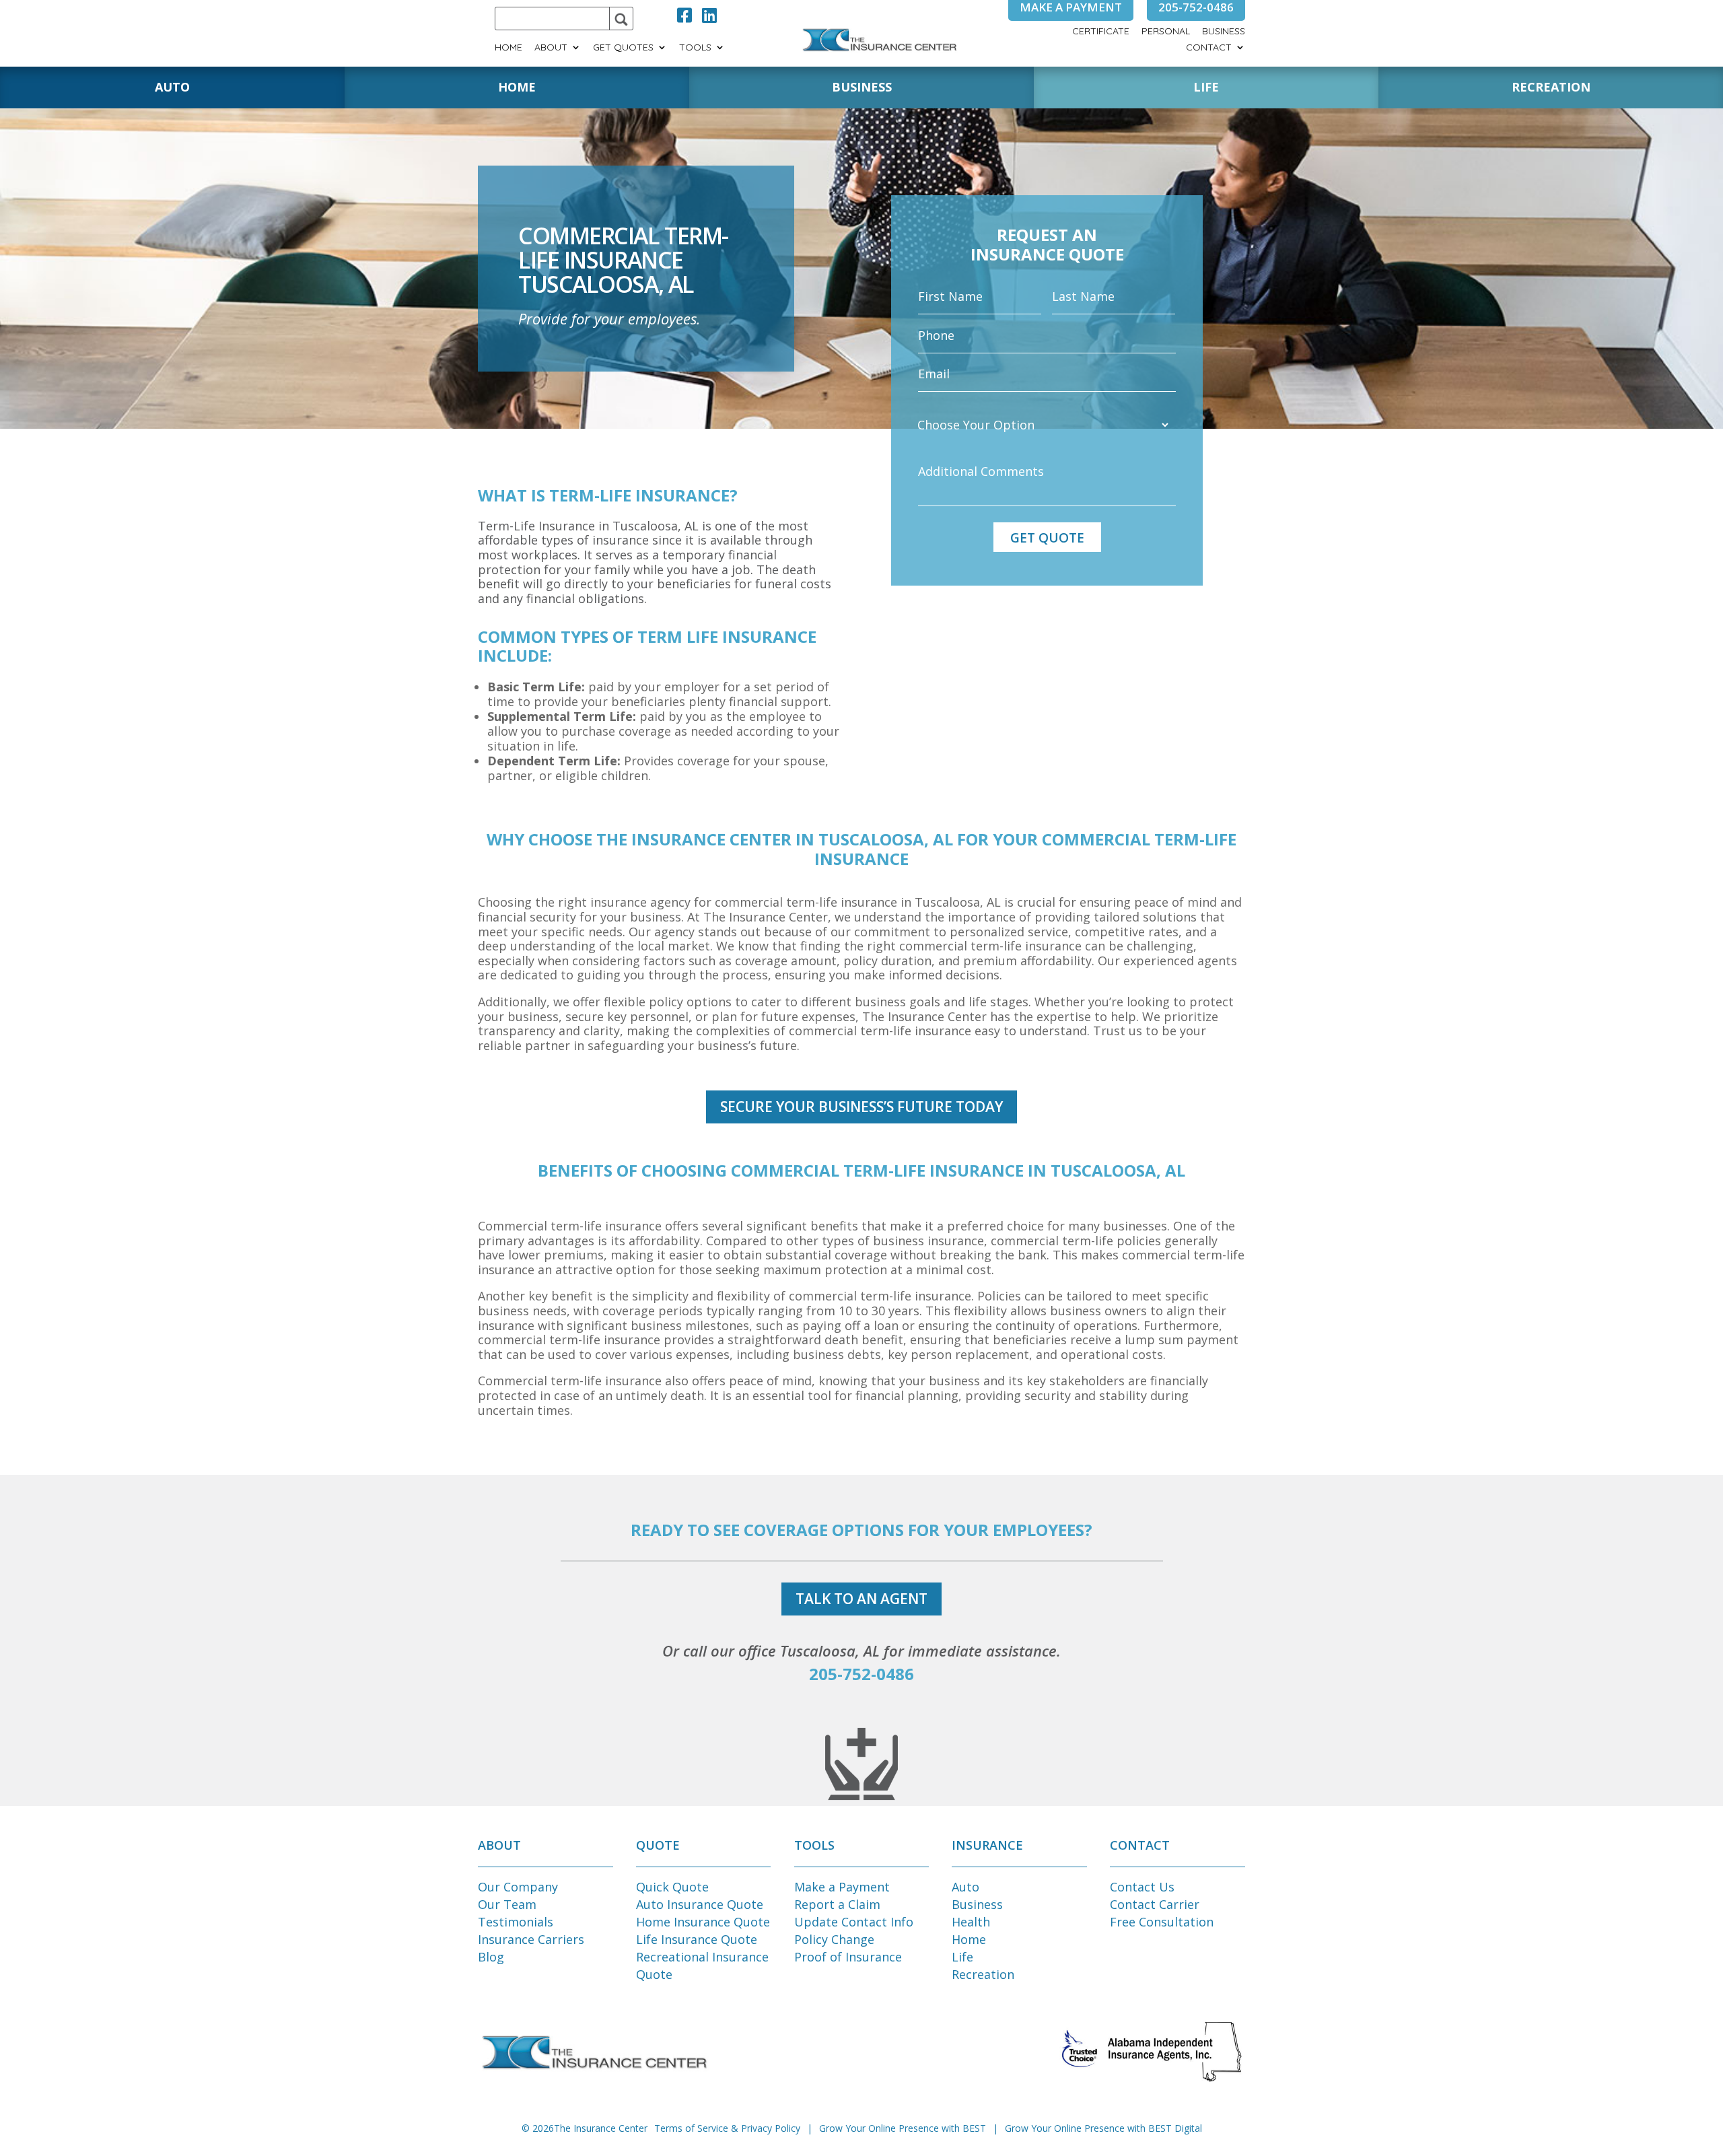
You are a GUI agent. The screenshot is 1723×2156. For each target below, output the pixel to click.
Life (962, 1957)
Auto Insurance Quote (700, 1904)
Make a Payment (842, 1887)
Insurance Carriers (531, 1939)
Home (508, 48)
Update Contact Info (854, 1922)
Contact (1209, 48)
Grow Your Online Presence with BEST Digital (1103, 2128)
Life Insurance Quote (697, 1939)
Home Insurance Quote (703, 1922)
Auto (965, 1887)
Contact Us (1142, 1887)
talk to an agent (861, 1599)
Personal (1166, 32)
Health (971, 1922)
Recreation (983, 1974)
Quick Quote (672, 1887)
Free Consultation (1162, 1922)
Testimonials (516, 1922)
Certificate (1101, 32)
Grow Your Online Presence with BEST (903, 2128)
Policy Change (834, 1939)
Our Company (518, 1887)
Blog (491, 1957)
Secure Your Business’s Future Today (861, 1107)
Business (1224, 32)
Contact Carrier (1155, 1904)
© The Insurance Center (585, 2128)
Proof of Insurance (848, 1957)
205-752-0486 (861, 1674)
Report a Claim (837, 1904)
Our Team (507, 1904)
